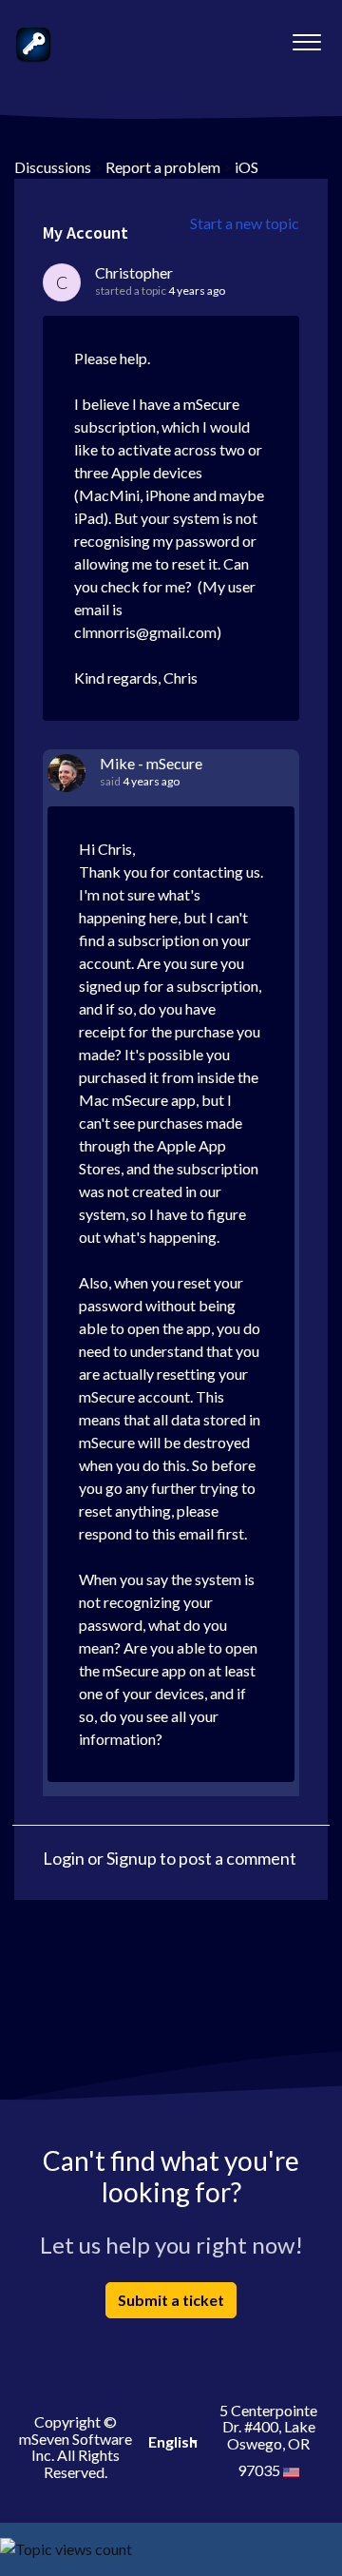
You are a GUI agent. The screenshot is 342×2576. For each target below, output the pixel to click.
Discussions (53, 167)
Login (64, 1858)
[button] (306, 37)
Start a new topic (245, 223)
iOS (247, 167)
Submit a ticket (171, 2300)
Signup (132, 1858)
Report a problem (163, 167)
